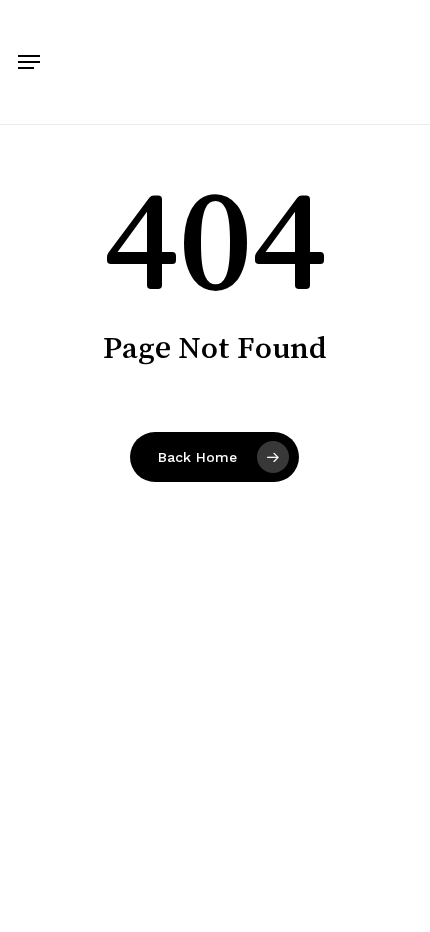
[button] (29, 62)
